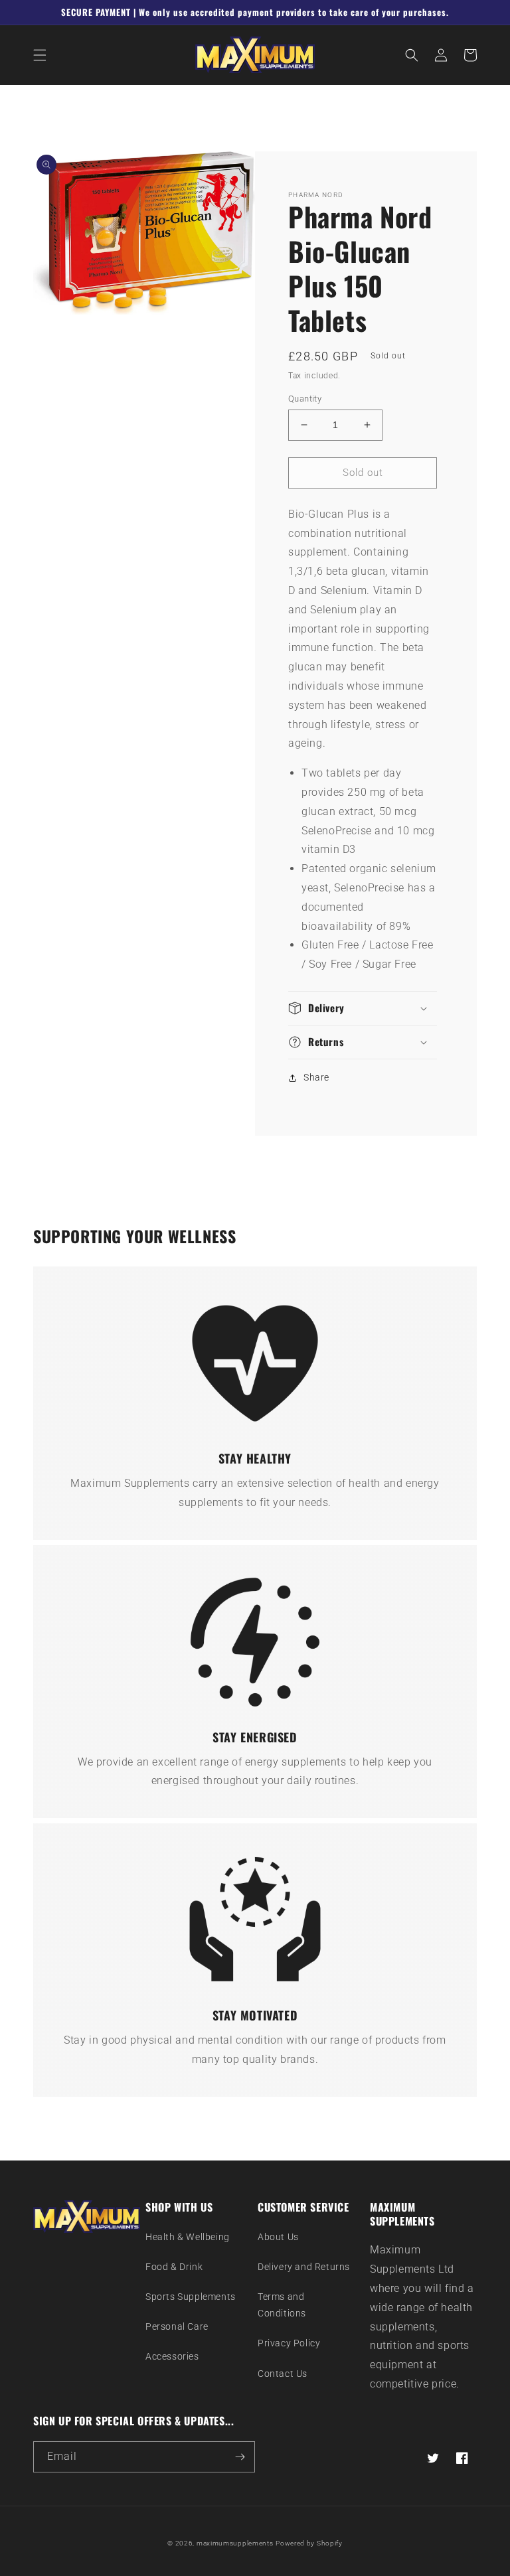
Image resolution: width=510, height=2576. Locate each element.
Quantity (305, 399)
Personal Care (177, 2326)
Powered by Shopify (309, 2543)
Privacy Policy (289, 2343)
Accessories (172, 2356)
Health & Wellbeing (188, 2237)
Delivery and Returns (304, 2267)
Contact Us (283, 2374)
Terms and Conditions (282, 2305)
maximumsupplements (235, 2543)
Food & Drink (174, 2267)
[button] (40, 55)
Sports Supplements (191, 2297)
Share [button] (316, 1077)
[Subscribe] (240, 2457)
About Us (278, 2237)
